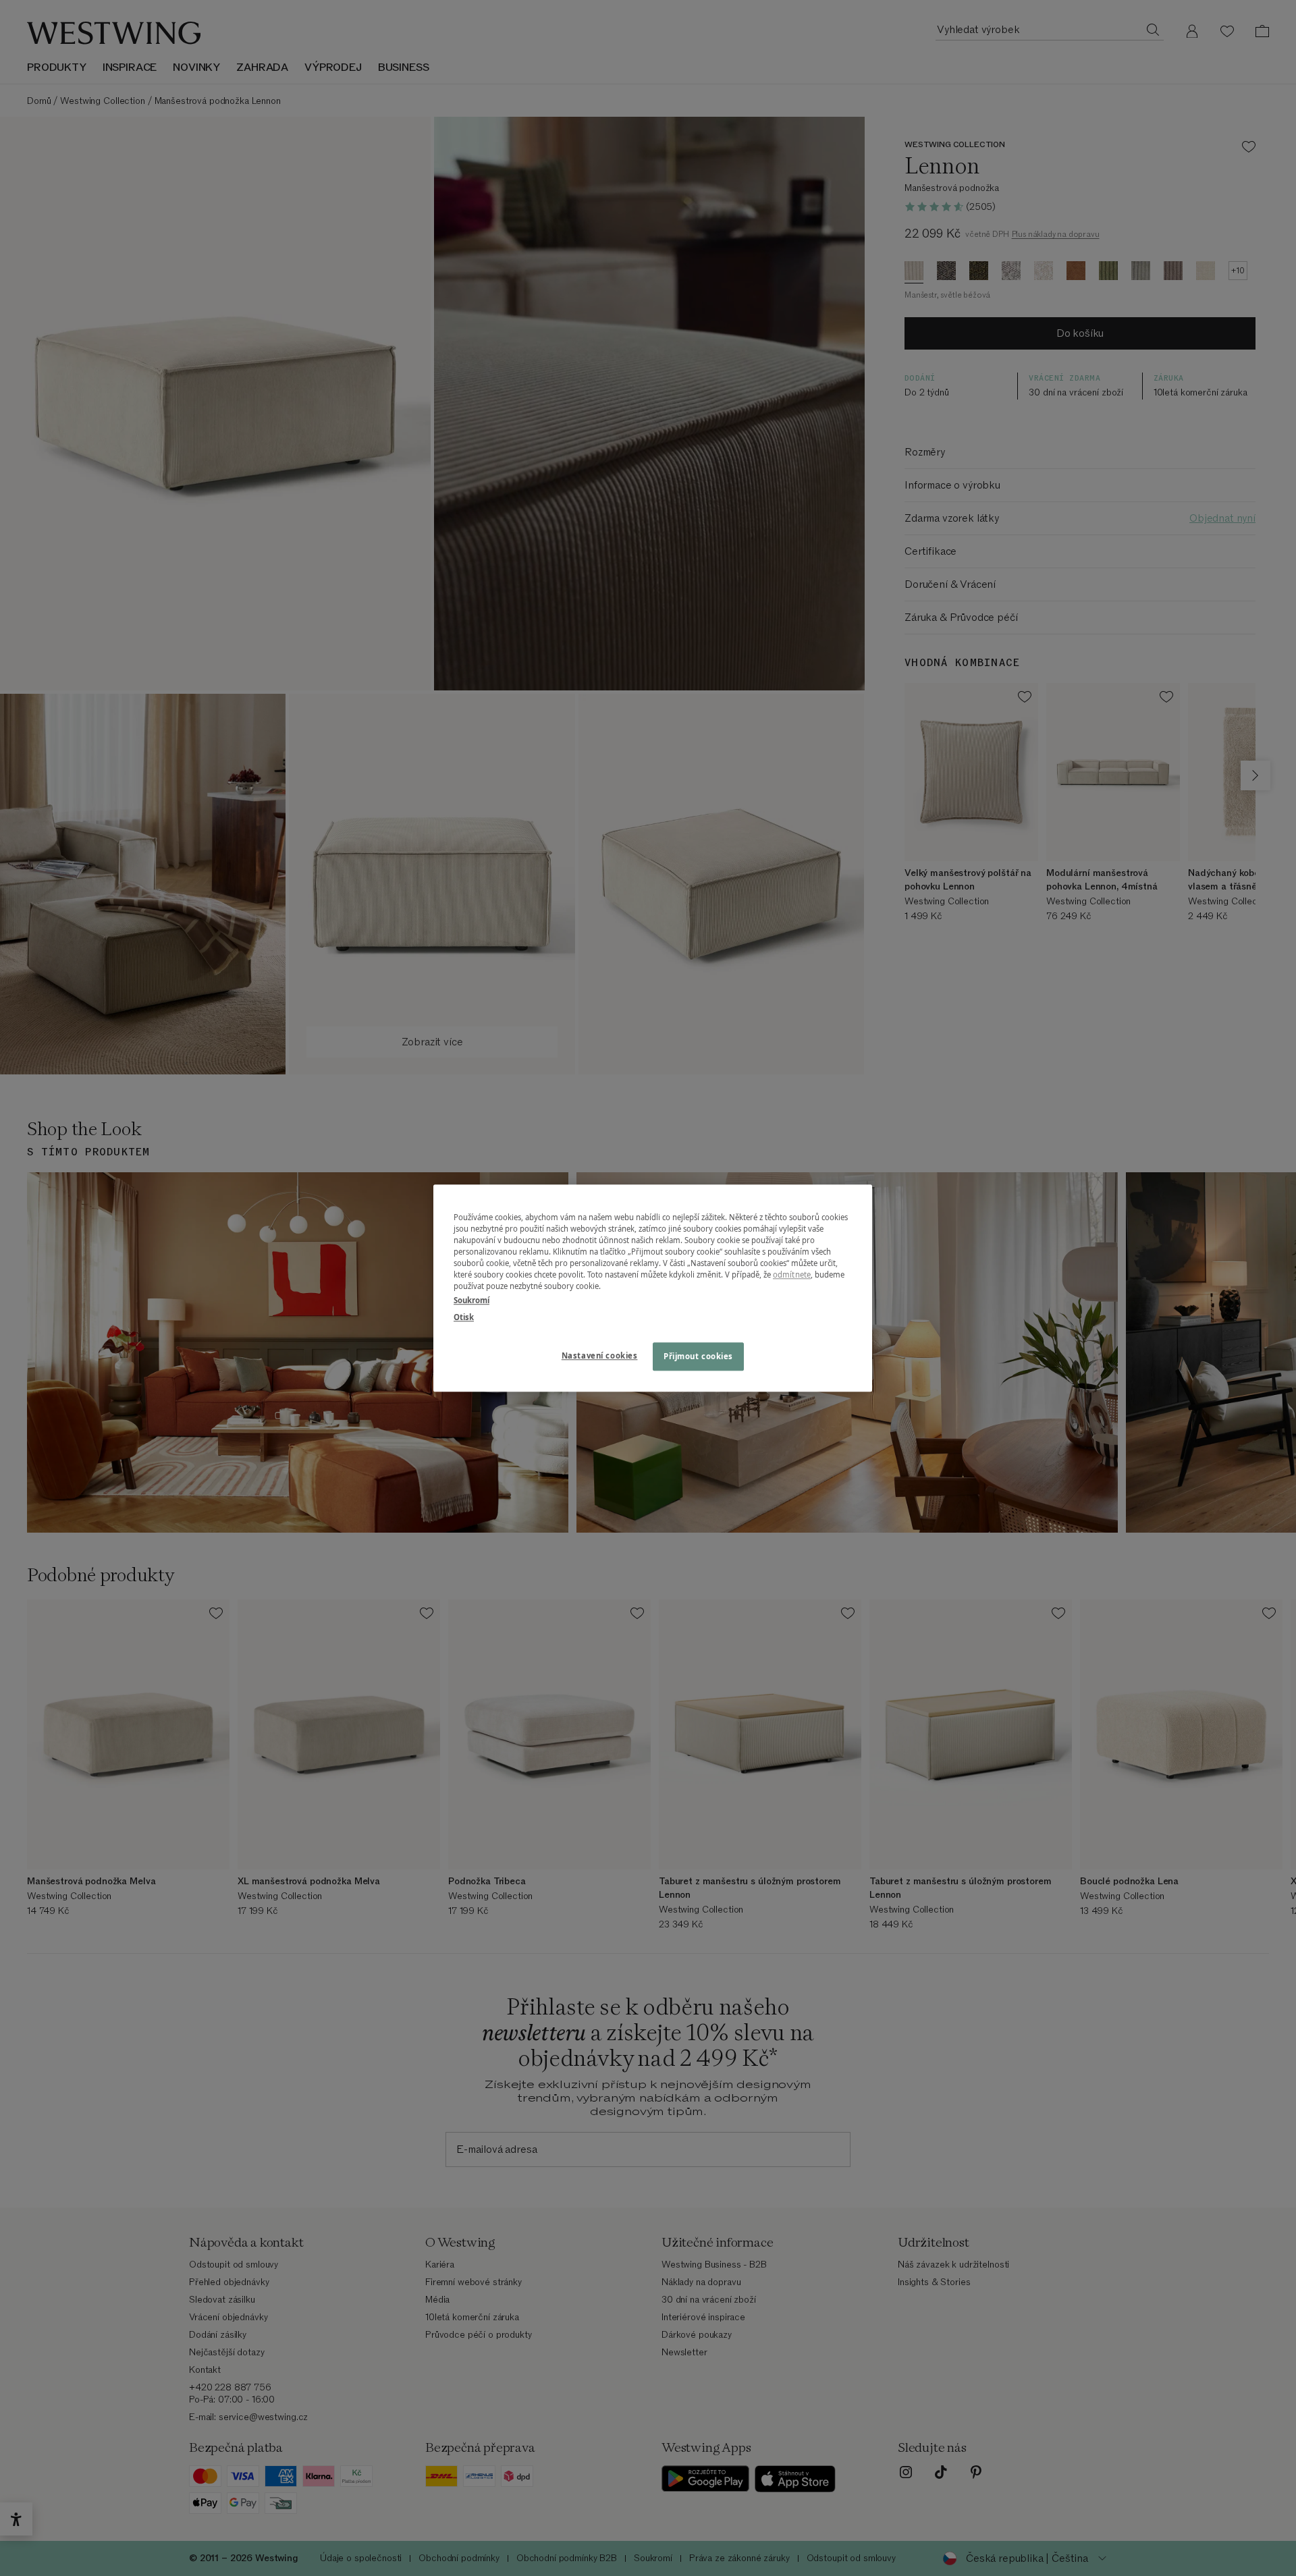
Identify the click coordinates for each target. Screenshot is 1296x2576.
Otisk (464, 1317)
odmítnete (792, 1275)
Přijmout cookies (698, 1356)
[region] (653, 1288)
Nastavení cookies (600, 1355)
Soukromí (471, 1300)
